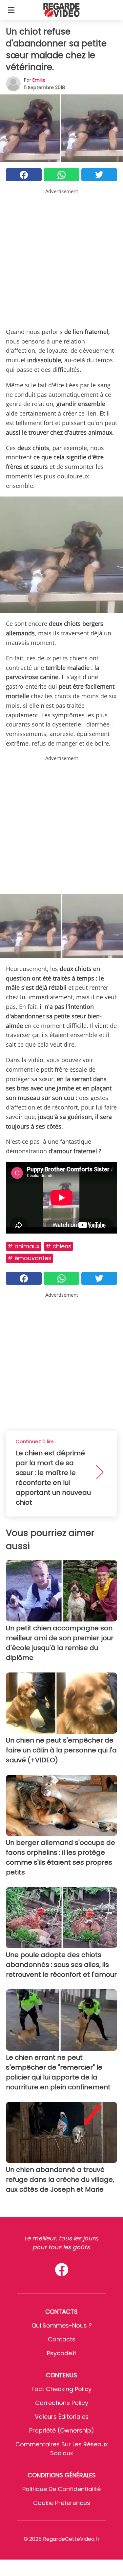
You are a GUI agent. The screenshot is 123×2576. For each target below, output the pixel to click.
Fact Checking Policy (61, 2389)
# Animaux (24, 1246)
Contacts (62, 2339)
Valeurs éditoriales (62, 2417)
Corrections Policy (62, 2403)
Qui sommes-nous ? (62, 2325)
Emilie (39, 80)
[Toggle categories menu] (11, 10)
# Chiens (59, 1246)
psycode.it (62, 2353)
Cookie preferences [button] (62, 2503)
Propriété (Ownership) (62, 2430)
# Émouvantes (30, 1258)
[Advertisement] (61, 257)
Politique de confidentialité (61, 2489)
